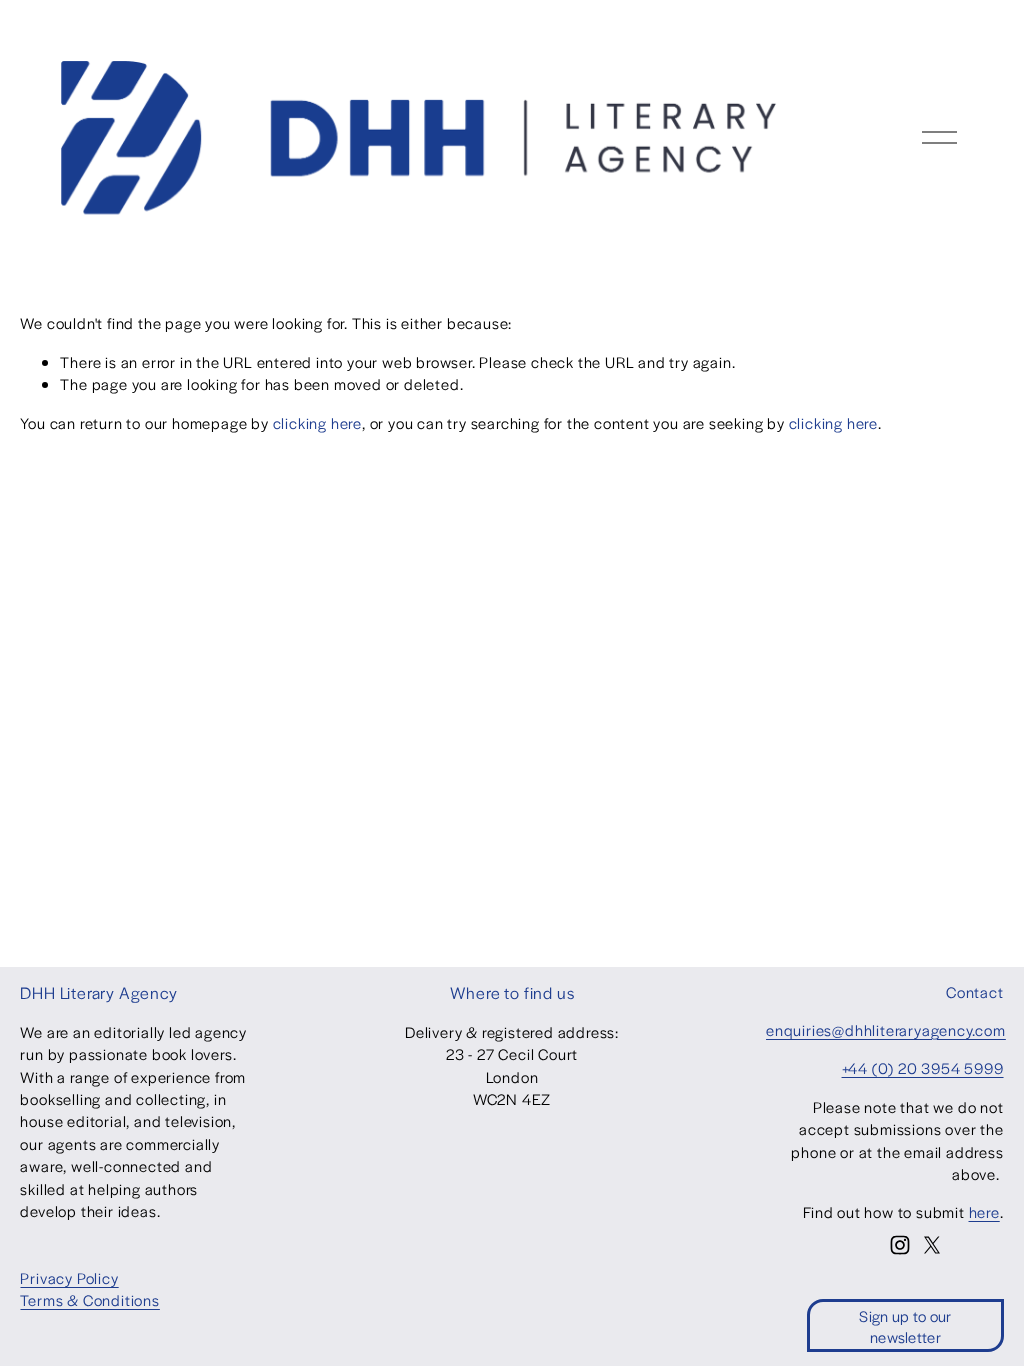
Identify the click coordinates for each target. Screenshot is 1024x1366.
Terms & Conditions (89, 1299)
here (984, 1211)
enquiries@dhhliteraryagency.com (886, 1029)
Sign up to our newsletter (905, 1326)
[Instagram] (900, 1245)
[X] (932, 1245)
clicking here (317, 422)
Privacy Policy (69, 1277)
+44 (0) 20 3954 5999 (923, 1067)
